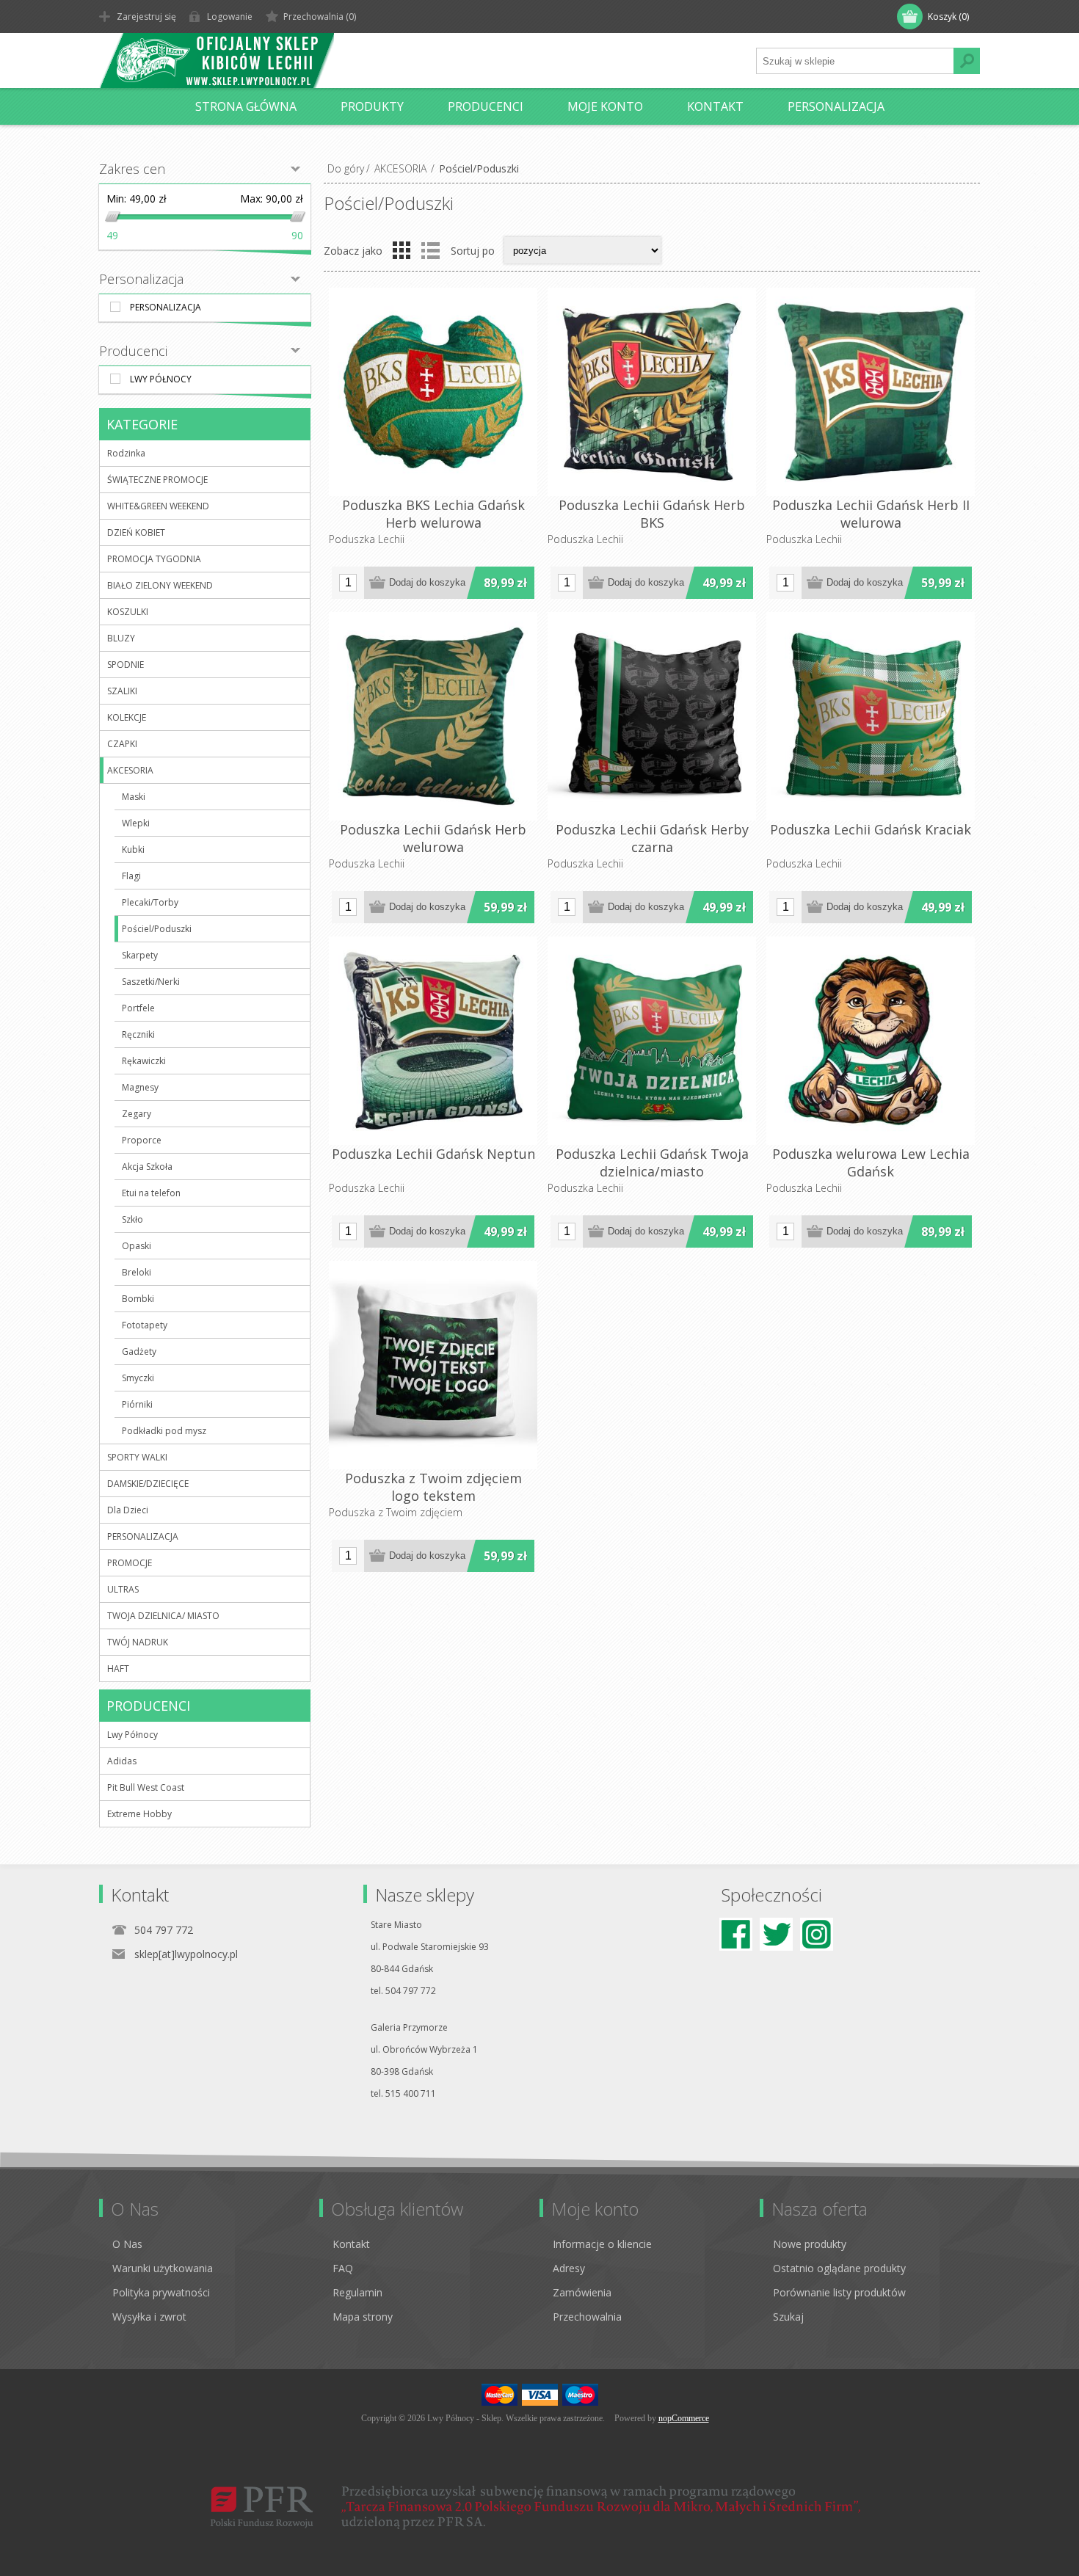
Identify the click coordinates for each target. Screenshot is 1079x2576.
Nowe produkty (810, 2244)
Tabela (402, 250)
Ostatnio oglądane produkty (839, 2268)
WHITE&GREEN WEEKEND (158, 506)
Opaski (137, 1246)
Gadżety (139, 1351)
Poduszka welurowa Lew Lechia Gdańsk (871, 1163)
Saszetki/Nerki (151, 982)
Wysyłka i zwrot (149, 2317)
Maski (134, 797)
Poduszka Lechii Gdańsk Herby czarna (652, 838)
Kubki (133, 849)
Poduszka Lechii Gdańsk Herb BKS (652, 514)
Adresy (569, 2268)
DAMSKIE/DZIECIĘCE (148, 1484)
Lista (430, 250)
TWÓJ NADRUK (138, 1642)
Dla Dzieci (128, 1510)
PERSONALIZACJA (143, 1536)
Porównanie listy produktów (839, 2292)
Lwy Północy (161, 379)
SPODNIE (126, 665)
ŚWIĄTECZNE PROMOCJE (157, 480)
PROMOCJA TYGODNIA (154, 559)
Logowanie (230, 17)
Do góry (346, 168)
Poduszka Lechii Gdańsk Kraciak (871, 829)
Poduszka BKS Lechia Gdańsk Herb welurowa (433, 514)
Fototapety (145, 1325)
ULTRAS (123, 1589)
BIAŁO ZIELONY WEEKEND (160, 585)
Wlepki (136, 823)
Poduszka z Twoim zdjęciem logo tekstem (433, 1487)
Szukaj (788, 2317)
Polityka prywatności (161, 2292)
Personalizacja (166, 307)
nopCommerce (684, 2418)
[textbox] (855, 61)
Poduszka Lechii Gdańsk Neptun (433, 1154)
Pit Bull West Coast (146, 1787)
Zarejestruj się (146, 17)
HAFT (118, 1669)
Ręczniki (138, 1034)
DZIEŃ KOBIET (136, 532)
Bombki (138, 1299)
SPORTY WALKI (137, 1457)
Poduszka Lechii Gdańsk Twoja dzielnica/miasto (652, 1163)
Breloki (137, 1272)
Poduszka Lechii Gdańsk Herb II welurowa (871, 514)
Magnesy (140, 1087)
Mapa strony (363, 2317)
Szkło (132, 1219)
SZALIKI (122, 691)
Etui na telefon (151, 1193)
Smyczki (138, 1378)
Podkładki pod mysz (164, 1431)
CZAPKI (122, 744)
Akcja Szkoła (147, 1167)
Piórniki (137, 1404)
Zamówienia (582, 2292)
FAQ (343, 2268)
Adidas (122, 1761)
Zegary (137, 1114)
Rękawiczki (144, 1061)
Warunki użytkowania (163, 2268)
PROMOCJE (130, 1563)
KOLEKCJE (127, 717)
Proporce (142, 1140)
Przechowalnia (587, 2317)
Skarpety (140, 955)
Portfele (138, 1008)
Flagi (131, 876)
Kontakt (351, 2244)
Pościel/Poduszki (157, 929)
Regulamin (357, 2292)
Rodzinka (126, 453)
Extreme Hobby (139, 1814)
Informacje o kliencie (602, 2244)
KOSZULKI (128, 612)
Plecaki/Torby (150, 902)
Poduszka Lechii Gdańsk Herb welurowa (433, 838)
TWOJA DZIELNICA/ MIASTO (163, 1616)
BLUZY (121, 638)
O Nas (127, 2244)
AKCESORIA (400, 168)
